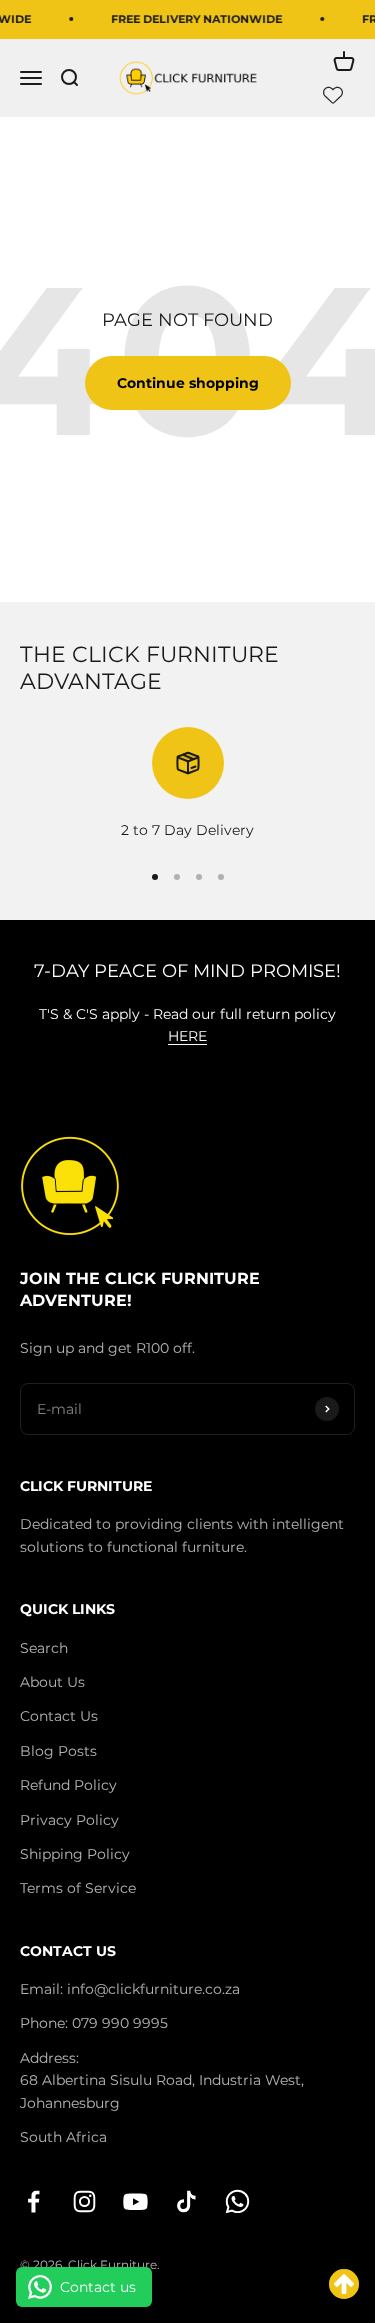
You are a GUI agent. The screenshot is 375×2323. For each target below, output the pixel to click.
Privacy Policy (69, 1820)
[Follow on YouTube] (135, 2201)
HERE (187, 1036)
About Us (52, 1682)
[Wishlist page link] (333, 95)
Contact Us (59, 1716)
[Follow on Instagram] (84, 2201)
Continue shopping (188, 383)
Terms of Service (78, 1888)
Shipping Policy (75, 1854)
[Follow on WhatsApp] (237, 2201)
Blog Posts (58, 1751)
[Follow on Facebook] (33, 2201)
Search (44, 1648)
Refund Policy (68, 1785)
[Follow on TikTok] (186, 2201)
